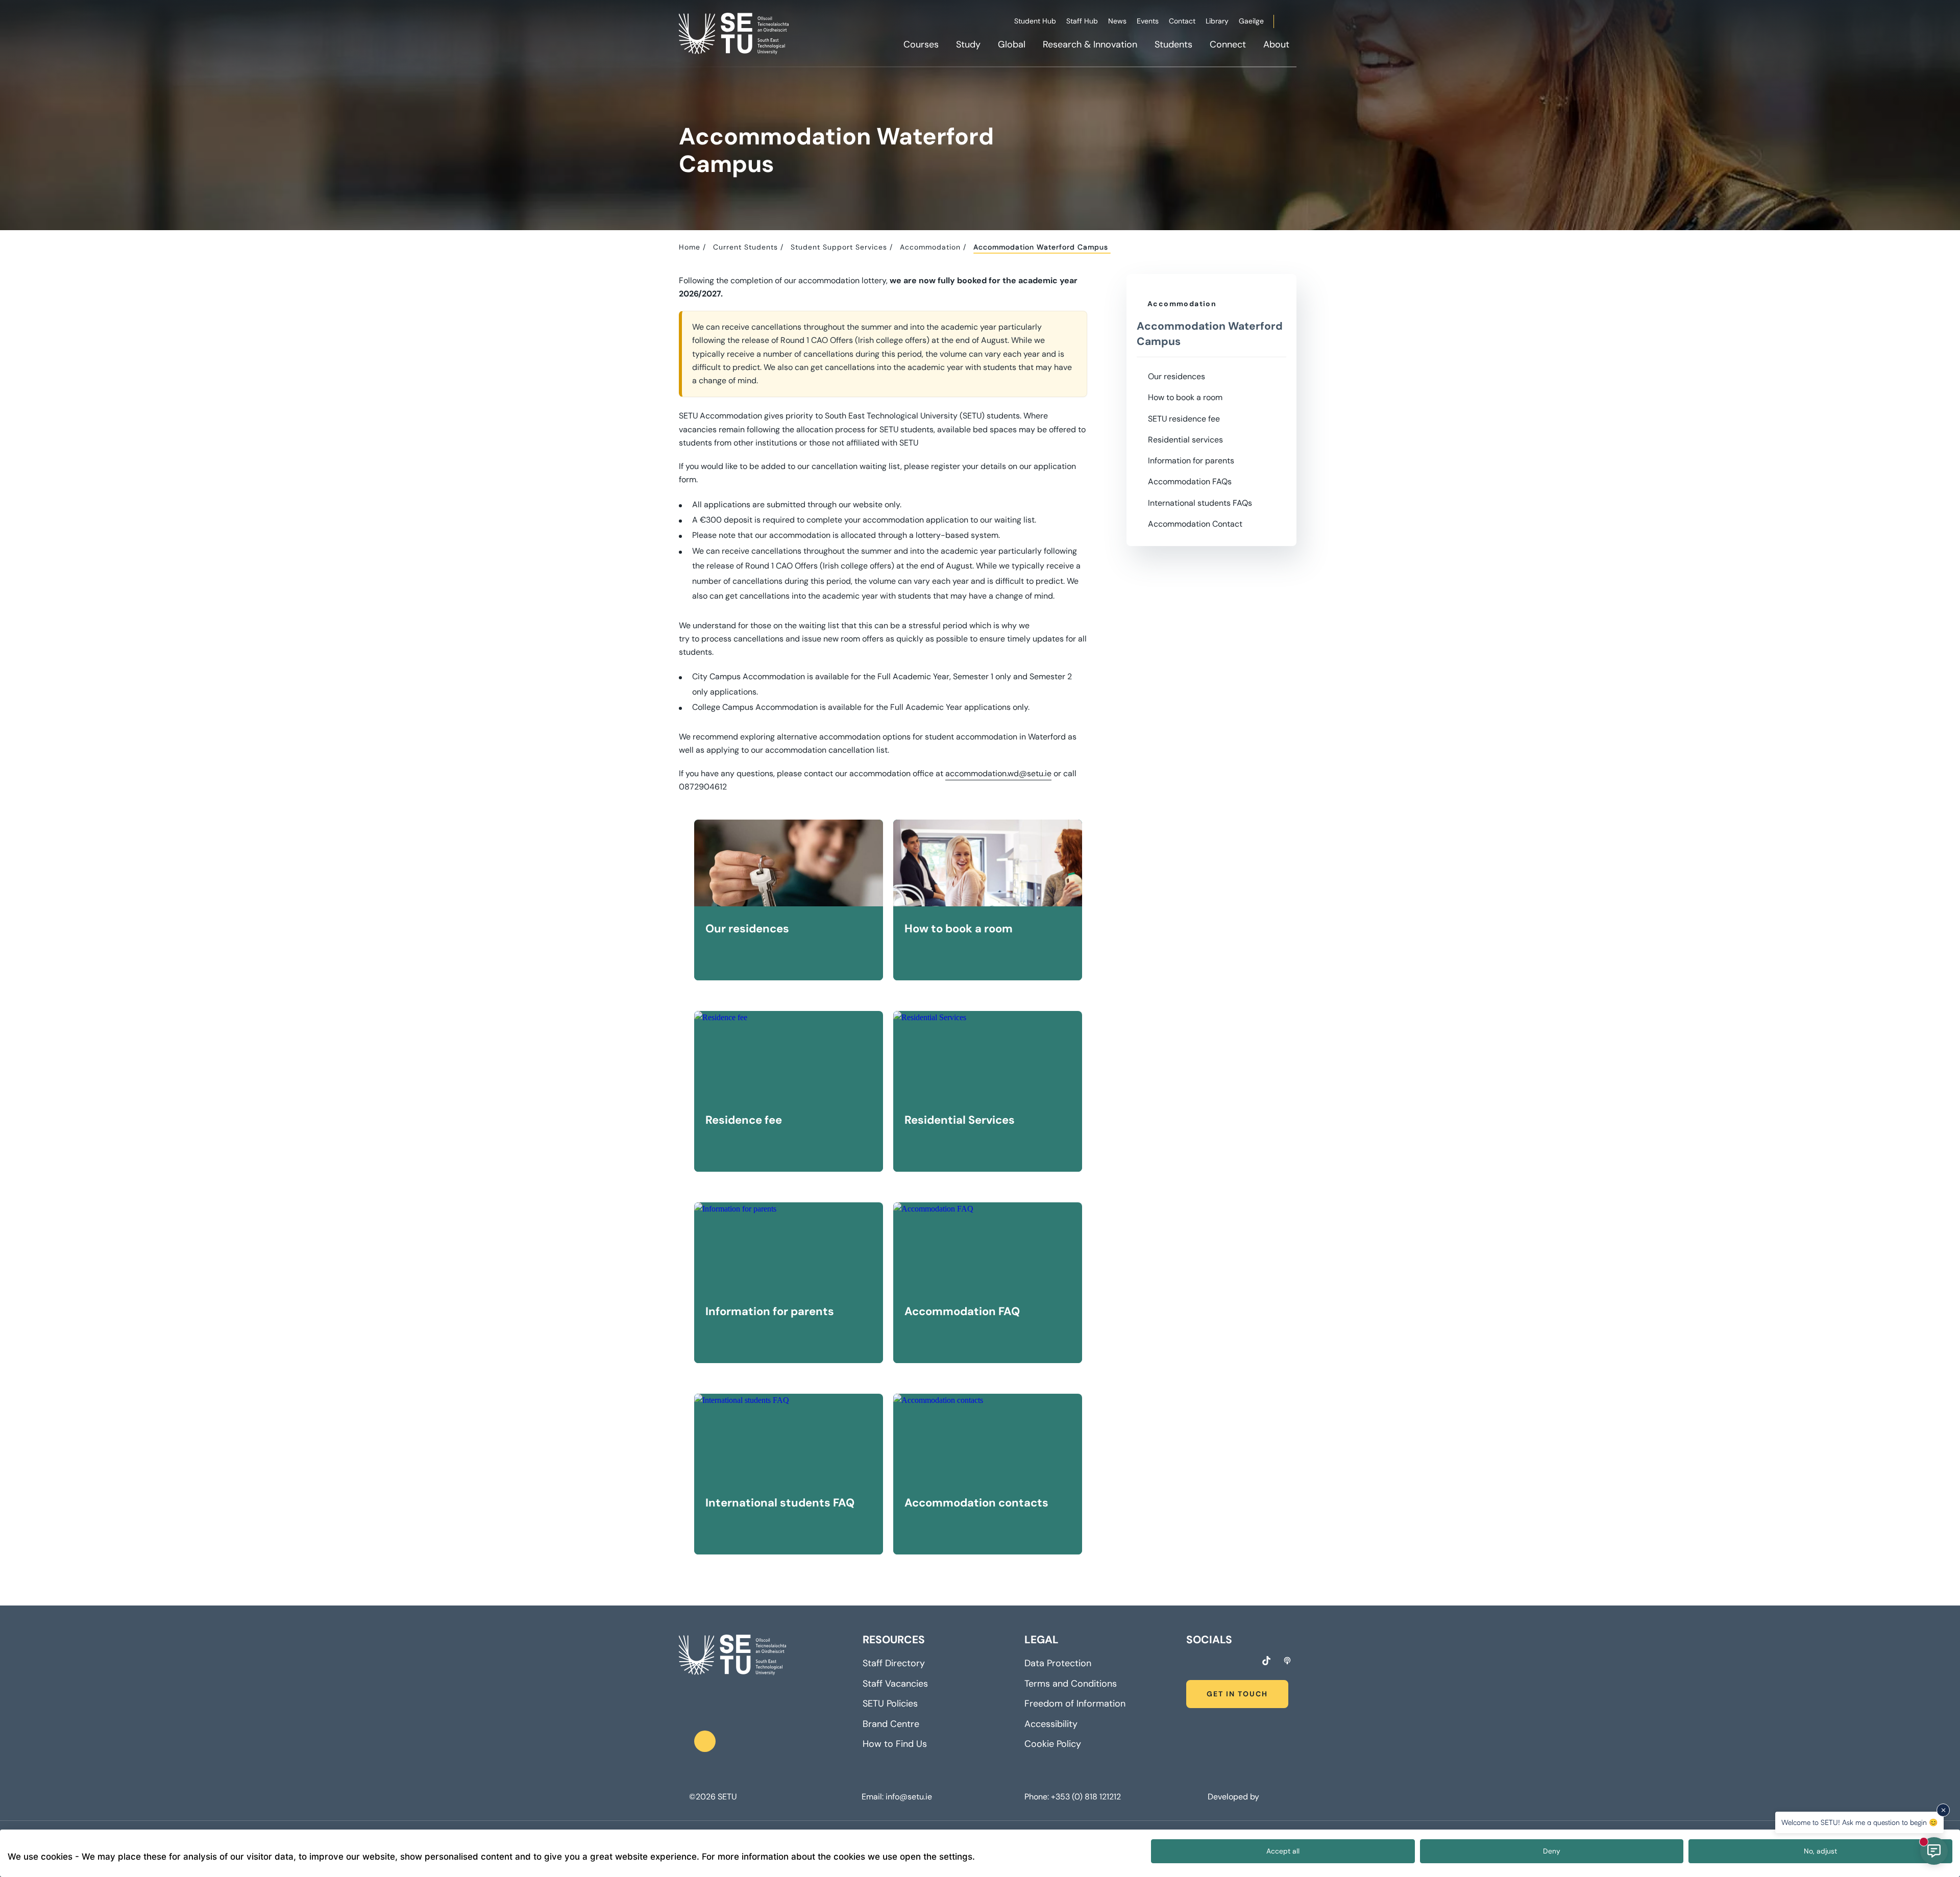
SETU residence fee (1184, 419)
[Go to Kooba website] (1264, 1797)
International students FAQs (1200, 503)
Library (1217, 21)
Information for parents (1191, 461)
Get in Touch (1237, 1694)
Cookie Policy (1053, 1744)
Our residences (1177, 376)
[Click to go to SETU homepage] (732, 1655)
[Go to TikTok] (1266, 1661)
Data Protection (1058, 1663)
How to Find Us (895, 1744)
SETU (727, 1797)
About (1276, 44)
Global (1012, 44)
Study (968, 44)
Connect (1228, 44)
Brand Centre (891, 1724)
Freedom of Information (1075, 1703)
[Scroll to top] (705, 1741)
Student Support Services (839, 247)
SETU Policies (890, 1703)
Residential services (1185, 440)
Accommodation (930, 247)
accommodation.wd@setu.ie (998, 773)
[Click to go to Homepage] (735, 33)
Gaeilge (1251, 21)
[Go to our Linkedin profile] (1228, 1662)
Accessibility (1051, 1724)
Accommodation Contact (1195, 524)
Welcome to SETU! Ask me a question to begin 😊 (1859, 1822)
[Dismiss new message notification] (1943, 1810)
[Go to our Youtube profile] (1246, 1662)
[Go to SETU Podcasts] (1287, 1661)
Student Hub (1035, 21)
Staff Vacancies (895, 1684)
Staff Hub (1082, 21)
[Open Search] (1295, 23)
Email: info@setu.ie (897, 1797)
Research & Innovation (1090, 44)
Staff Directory (894, 1663)
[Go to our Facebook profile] (1190, 1662)
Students (1173, 44)
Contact (1182, 21)
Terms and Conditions (1071, 1684)
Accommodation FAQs (1190, 481)
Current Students (745, 247)
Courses (921, 44)
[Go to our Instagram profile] (1209, 1662)
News (1117, 21)
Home (690, 247)
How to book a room (1185, 397)
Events (1148, 21)
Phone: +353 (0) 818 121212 (1073, 1797)
